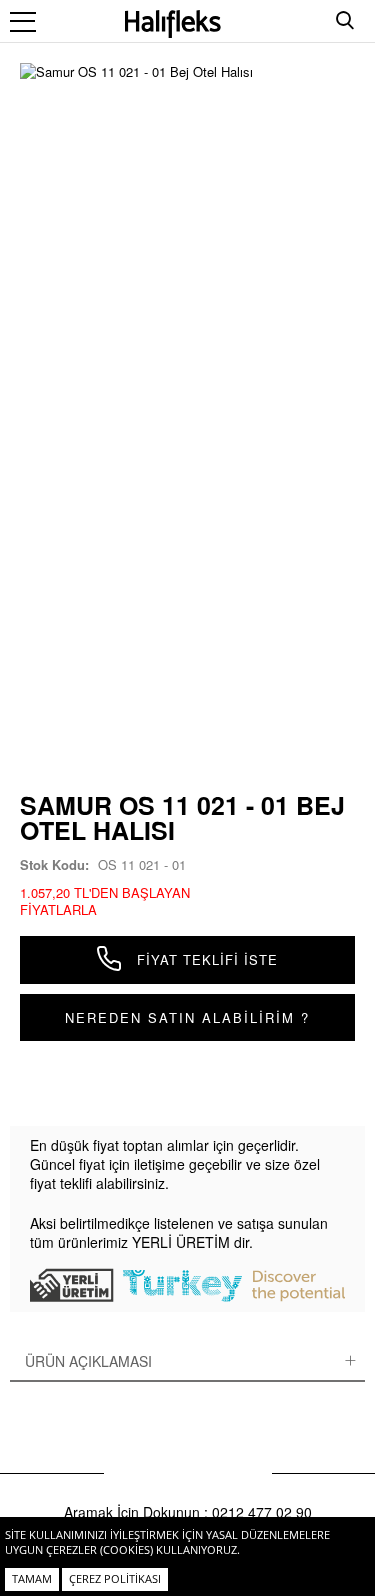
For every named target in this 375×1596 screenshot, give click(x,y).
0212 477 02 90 (262, 1512)
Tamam (32, 1578)
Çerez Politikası (115, 1578)
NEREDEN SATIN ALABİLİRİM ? (187, 1017)
